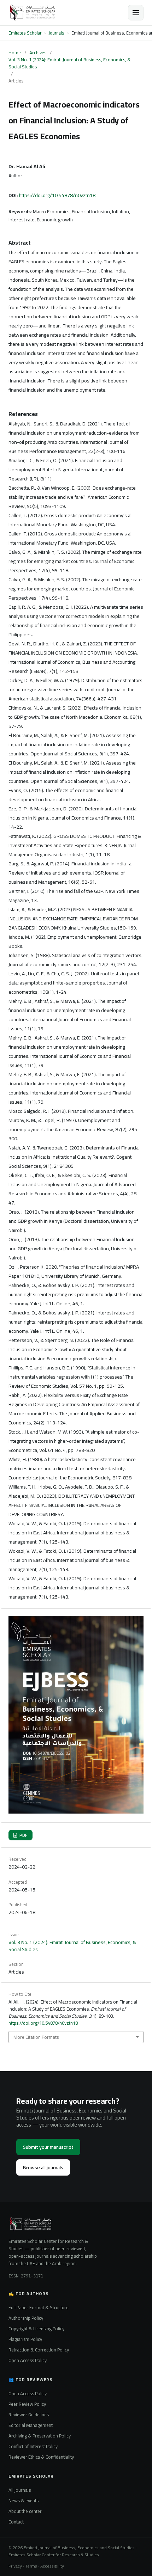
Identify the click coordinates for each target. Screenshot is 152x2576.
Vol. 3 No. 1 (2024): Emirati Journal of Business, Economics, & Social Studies (70, 63)
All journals (20, 2490)
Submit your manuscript (48, 2147)
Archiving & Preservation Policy (40, 2436)
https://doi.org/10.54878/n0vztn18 (57, 195)
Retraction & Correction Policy (39, 2350)
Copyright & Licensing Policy (36, 2329)
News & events (24, 2501)
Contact (16, 2522)
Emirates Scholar (25, 33)
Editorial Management (31, 2425)
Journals (56, 33)
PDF (23, 1835)
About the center (25, 2511)
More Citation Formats (36, 2037)
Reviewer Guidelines (29, 2415)
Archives (38, 53)
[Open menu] (136, 13)
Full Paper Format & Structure (39, 2307)
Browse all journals (43, 2167)
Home (15, 53)
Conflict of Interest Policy (33, 2446)
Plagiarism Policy (25, 2339)
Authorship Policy (26, 2318)
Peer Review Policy (27, 2404)
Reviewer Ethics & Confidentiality (41, 2457)
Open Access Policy (28, 2360)
